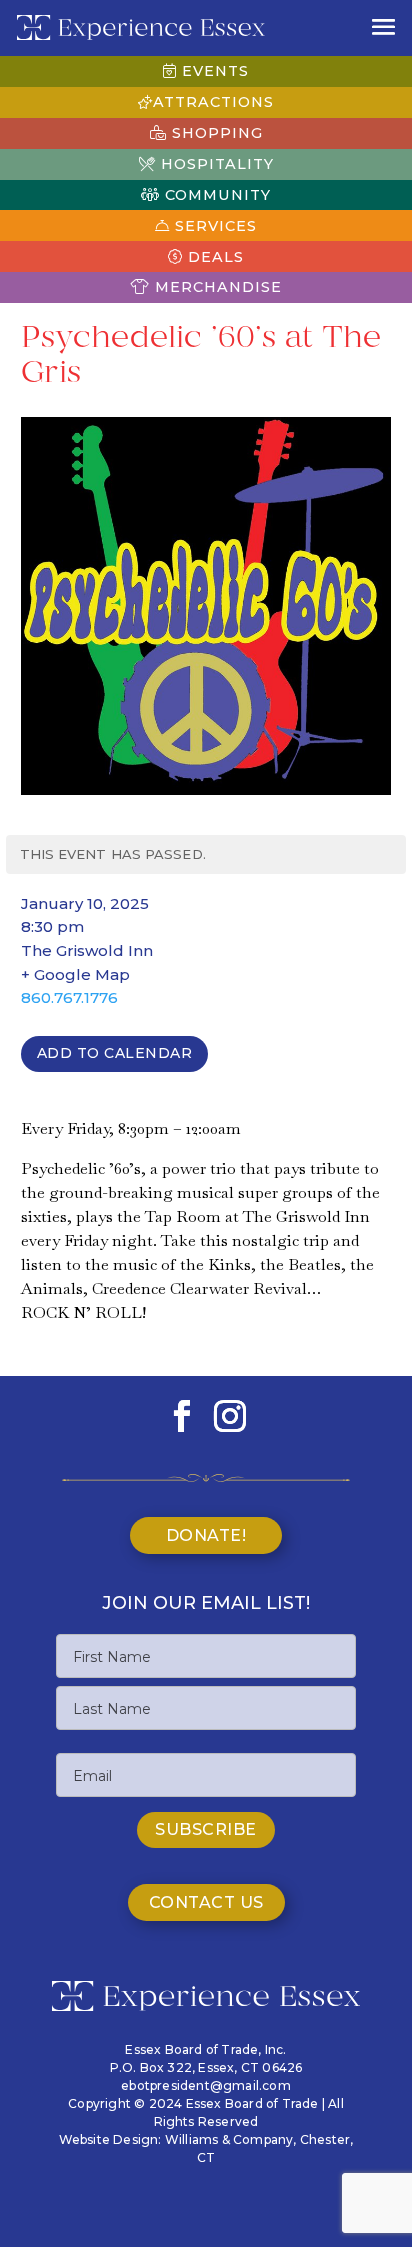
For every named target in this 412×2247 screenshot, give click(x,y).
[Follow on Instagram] (230, 1416)
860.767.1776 (69, 997)
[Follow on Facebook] (182, 1416)
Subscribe (206, 1829)
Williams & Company (229, 2139)
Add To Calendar (115, 1053)
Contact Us (206, 1902)
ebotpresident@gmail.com (206, 2085)
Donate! (206, 1535)
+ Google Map (75, 974)
